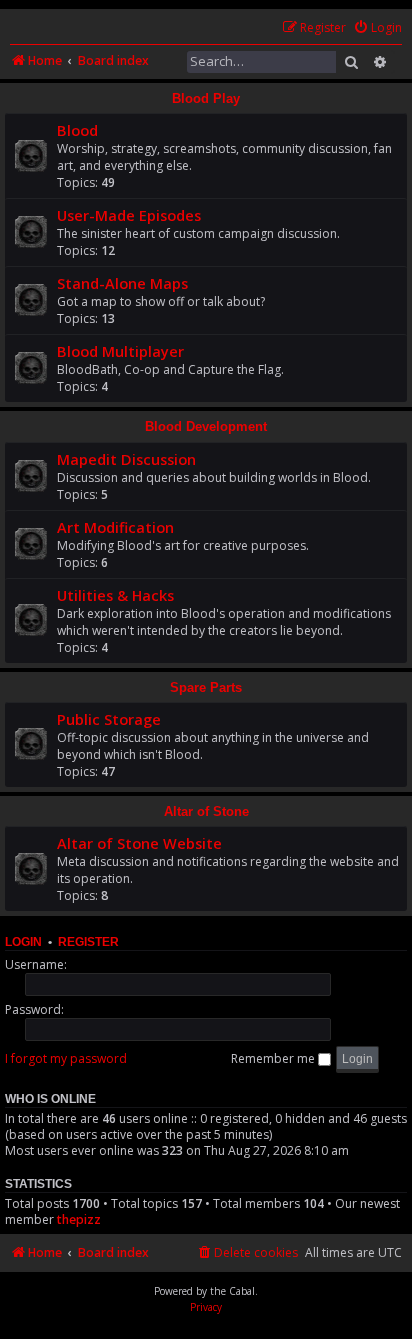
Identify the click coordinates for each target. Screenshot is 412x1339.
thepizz (79, 1219)
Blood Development (206, 426)
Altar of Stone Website (139, 843)
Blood (77, 130)
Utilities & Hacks (115, 595)
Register (88, 942)
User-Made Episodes (129, 215)
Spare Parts (206, 687)
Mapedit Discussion (126, 459)
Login (23, 942)
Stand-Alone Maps (122, 283)
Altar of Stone (206, 811)
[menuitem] (377, 28)
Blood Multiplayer (120, 351)
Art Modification (115, 527)
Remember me (274, 1058)
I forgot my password (66, 1058)
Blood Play (206, 98)
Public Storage (109, 719)
